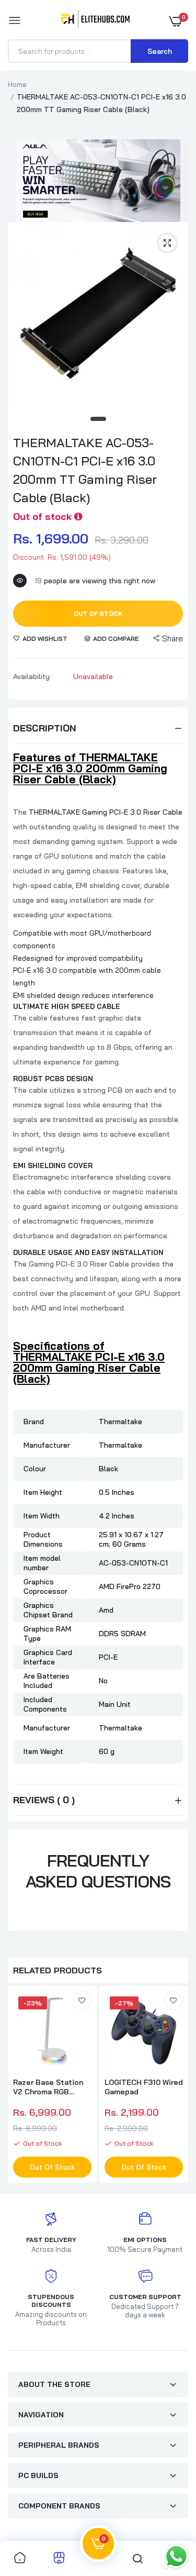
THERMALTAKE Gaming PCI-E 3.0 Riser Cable (106, 812)
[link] (82, 2001)
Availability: (32, 676)
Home (17, 84)
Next (175, 2086)
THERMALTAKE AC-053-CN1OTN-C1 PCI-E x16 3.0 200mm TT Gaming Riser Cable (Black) (85, 470)
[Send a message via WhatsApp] (176, 2556)
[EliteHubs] (95, 21)
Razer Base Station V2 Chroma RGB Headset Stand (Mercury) (48, 2087)
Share (172, 639)
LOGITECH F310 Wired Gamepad (144, 2087)
